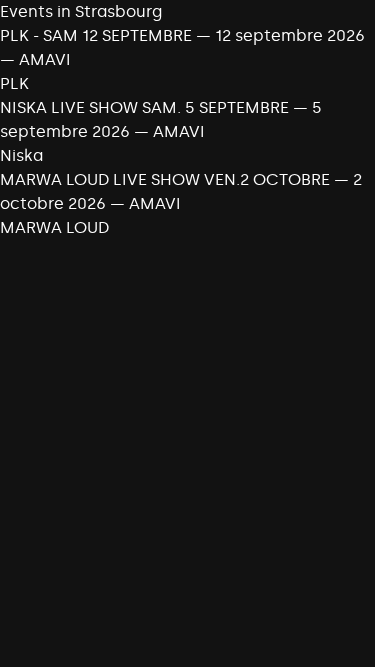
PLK (14, 83)
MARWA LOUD (54, 227)
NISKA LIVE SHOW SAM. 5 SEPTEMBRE (146, 107)
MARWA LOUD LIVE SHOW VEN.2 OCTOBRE (165, 179)
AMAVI (45, 59)
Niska (21, 155)
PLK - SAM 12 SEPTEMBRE (96, 35)
